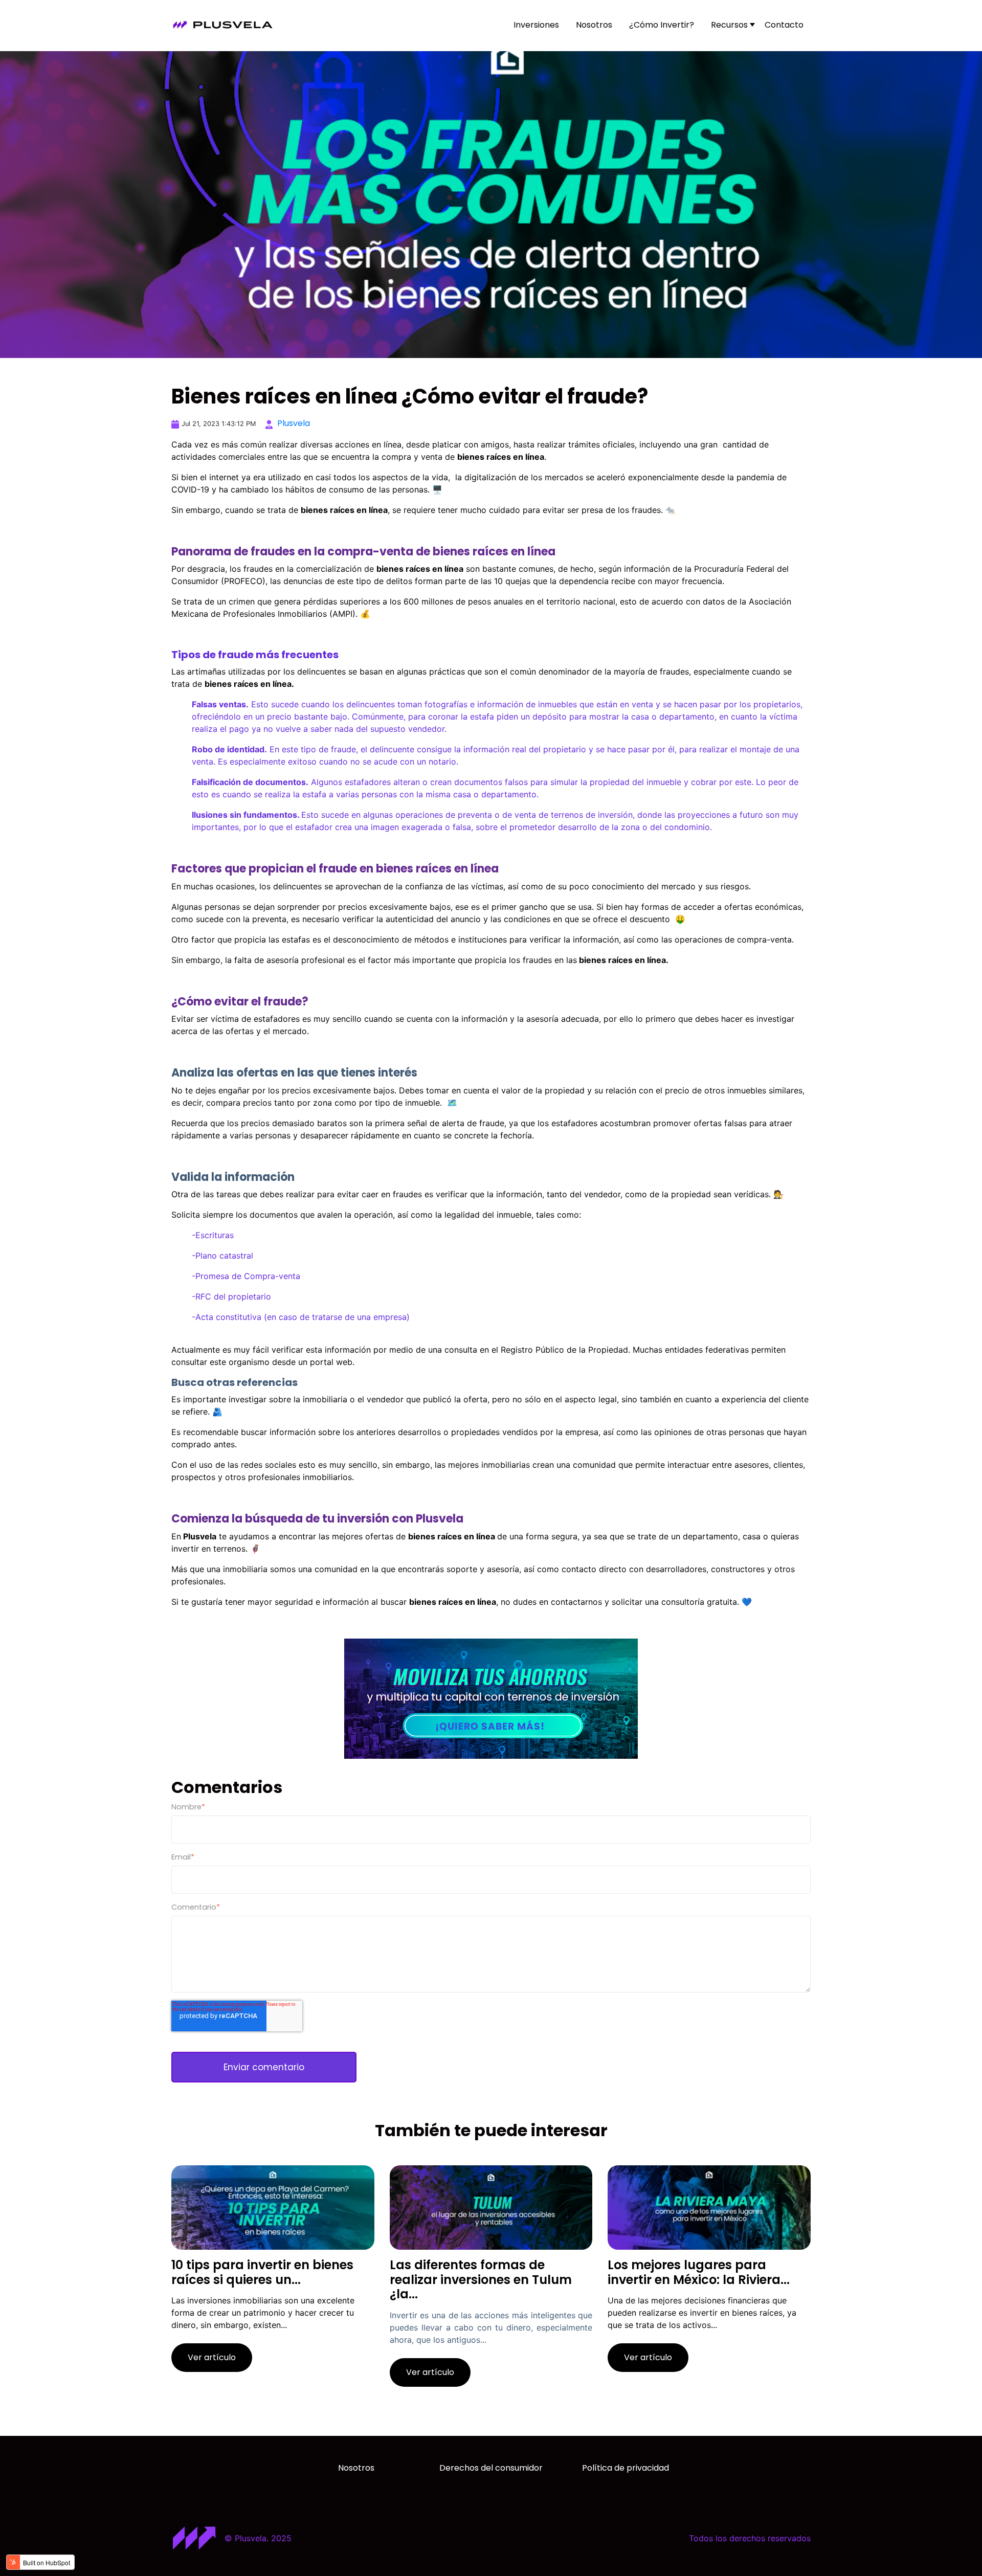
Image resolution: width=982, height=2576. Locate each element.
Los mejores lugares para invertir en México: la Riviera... (699, 2272)
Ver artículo (212, 2357)
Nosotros (594, 25)
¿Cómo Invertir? (662, 25)
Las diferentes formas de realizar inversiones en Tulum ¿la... (481, 2280)
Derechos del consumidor (491, 2468)
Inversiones (536, 25)
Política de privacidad (626, 2468)
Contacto (784, 25)
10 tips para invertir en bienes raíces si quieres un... (262, 2272)
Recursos (729, 25)
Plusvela (294, 423)
